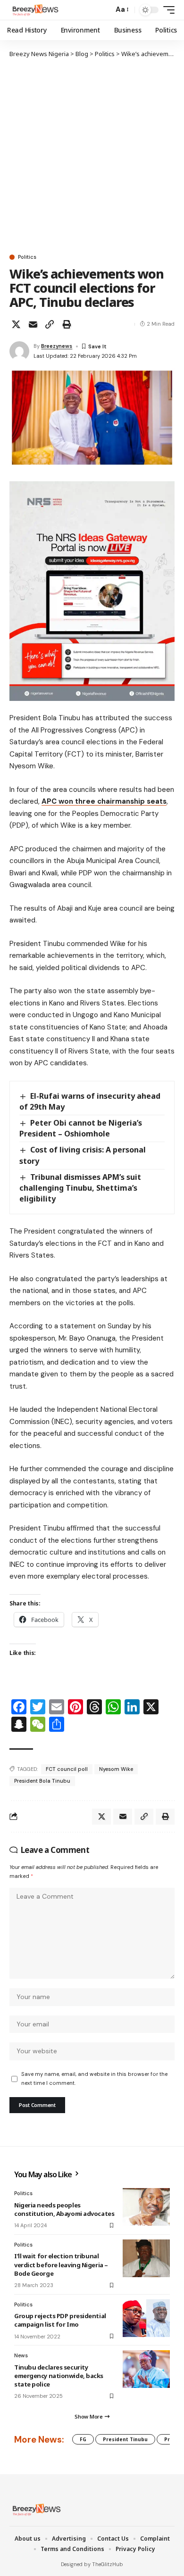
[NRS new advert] (92, 591)
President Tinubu (125, 2439)
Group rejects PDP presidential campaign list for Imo (60, 2320)
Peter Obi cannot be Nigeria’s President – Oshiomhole (81, 1128)
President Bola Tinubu (42, 1781)
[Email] (33, 324)
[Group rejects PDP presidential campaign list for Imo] (146, 2318)
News (21, 2355)
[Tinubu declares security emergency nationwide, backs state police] (146, 2369)
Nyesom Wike (116, 1769)
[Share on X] (16, 324)
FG (83, 2439)
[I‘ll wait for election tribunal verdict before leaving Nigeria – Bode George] (146, 2258)
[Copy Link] (50, 324)
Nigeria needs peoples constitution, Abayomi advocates (64, 2209)
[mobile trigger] (167, 10)
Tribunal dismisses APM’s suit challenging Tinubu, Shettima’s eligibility (80, 1188)
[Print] (67, 324)
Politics (27, 257)
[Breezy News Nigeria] (34, 10)
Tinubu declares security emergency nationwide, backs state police (59, 2376)
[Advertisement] (92, 156)
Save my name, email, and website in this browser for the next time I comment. (94, 2078)
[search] (104, 10)
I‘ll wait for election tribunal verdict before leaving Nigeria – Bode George (61, 2264)
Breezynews (57, 346)
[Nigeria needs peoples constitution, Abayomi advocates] (146, 2207)
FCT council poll (67, 1769)
